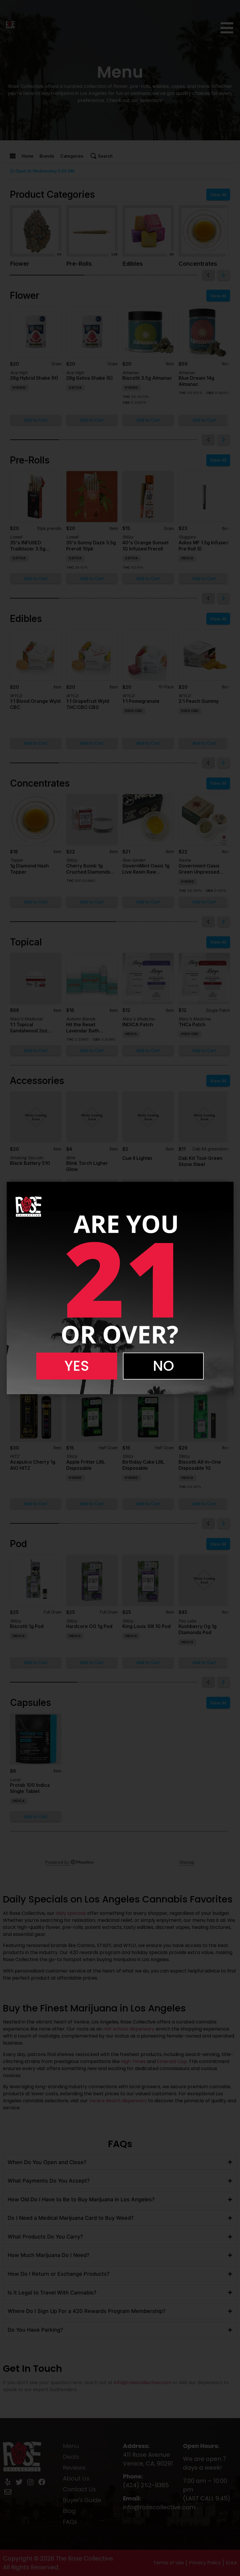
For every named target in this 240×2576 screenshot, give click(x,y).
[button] (77, 1366)
